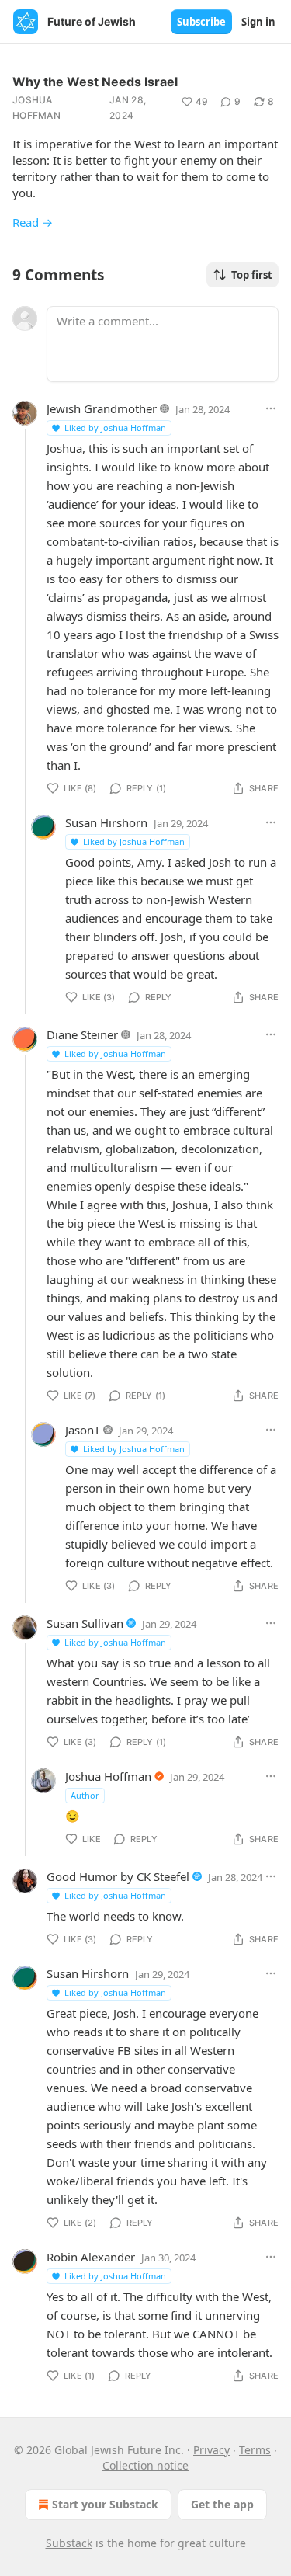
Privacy (211, 2450)
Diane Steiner (82, 1034)
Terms (255, 2450)
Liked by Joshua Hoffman (115, 428)
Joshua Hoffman (36, 108)
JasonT (83, 1430)
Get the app (222, 2504)
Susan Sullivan (85, 1623)
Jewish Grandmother (102, 408)
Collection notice (145, 2465)
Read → (33, 222)
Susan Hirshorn (106, 822)
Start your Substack (105, 2504)
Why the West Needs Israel (95, 82)
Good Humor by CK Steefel (118, 1876)
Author (85, 1795)
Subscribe (201, 22)
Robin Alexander (91, 2257)
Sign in (258, 22)
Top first (252, 275)
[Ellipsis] (271, 408)
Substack (69, 2543)
